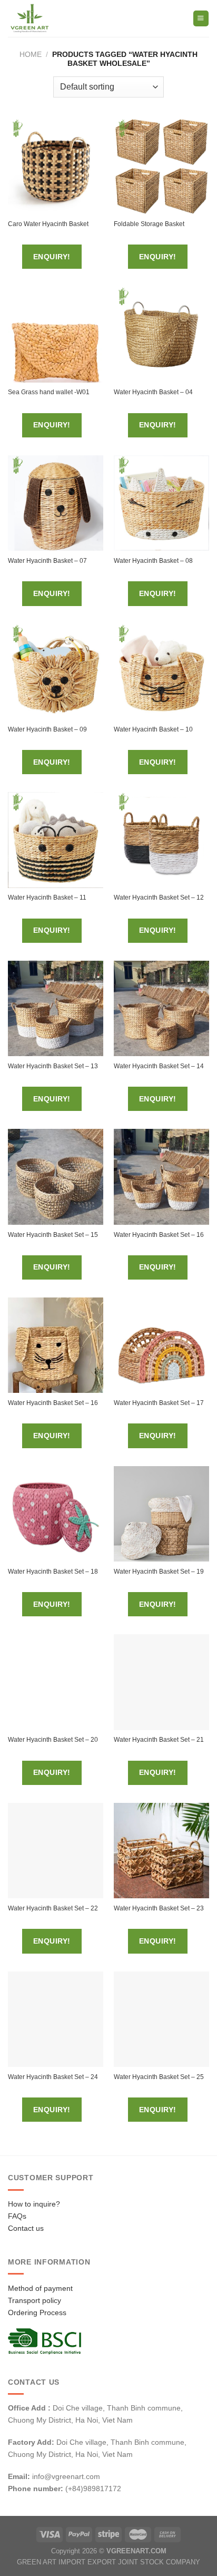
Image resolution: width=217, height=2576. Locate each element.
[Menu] (201, 18)
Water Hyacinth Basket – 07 (47, 561)
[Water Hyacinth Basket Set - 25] (161, 2019)
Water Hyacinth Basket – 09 (47, 729)
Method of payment (40, 2288)
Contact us (26, 2228)
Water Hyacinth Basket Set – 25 (159, 2077)
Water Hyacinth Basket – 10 (153, 729)
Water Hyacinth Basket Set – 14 (159, 1066)
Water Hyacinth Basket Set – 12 (159, 897)
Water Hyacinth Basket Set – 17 (159, 1403)
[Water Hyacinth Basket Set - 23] (161, 1851)
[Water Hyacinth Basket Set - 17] (161, 1345)
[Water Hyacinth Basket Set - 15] (56, 1177)
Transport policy (34, 2300)
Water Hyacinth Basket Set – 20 (53, 1740)
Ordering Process (37, 2312)
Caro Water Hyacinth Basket (48, 224)
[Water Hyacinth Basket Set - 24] (56, 2019)
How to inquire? (34, 2204)
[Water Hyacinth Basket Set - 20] (56, 1682)
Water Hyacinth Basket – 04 (153, 392)
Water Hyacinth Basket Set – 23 (159, 1908)
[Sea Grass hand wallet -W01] (56, 334)
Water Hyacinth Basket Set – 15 (53, 1235)
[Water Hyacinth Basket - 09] (56, 672)
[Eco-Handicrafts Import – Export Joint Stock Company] (52, 18)
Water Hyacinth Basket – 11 (47, 897)
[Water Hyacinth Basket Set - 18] (56, 1514)
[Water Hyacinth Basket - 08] (161, 503)
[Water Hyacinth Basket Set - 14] (161, 1008)
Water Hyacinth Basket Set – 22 (53, 1908)
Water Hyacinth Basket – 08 (153, 561)
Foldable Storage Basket (149, 224)
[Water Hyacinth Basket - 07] (56, 503)
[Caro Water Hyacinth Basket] (56, 166)
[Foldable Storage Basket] (161, 166)
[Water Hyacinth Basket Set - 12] (161, 840)
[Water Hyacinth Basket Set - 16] (161, 1177)
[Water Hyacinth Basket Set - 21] (161, 1682)
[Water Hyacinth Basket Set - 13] (56, 1008)
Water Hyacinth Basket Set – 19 (159, 1572)
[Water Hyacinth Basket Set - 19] (161, 1514)
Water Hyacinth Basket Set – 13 (53, 1066)
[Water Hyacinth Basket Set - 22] (56, 1851)
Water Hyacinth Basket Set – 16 (159, 1235)
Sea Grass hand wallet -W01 (49, 392)
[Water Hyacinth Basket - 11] (56, 840)
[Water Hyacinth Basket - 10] (161, 672)
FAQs (17, 2216)
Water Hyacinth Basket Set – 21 (159, 1740)
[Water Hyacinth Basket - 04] (161, 334)
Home (31, 54)
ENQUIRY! (52, 257)
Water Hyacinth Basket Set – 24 (53, 2077)
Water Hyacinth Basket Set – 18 (53, 1572)
